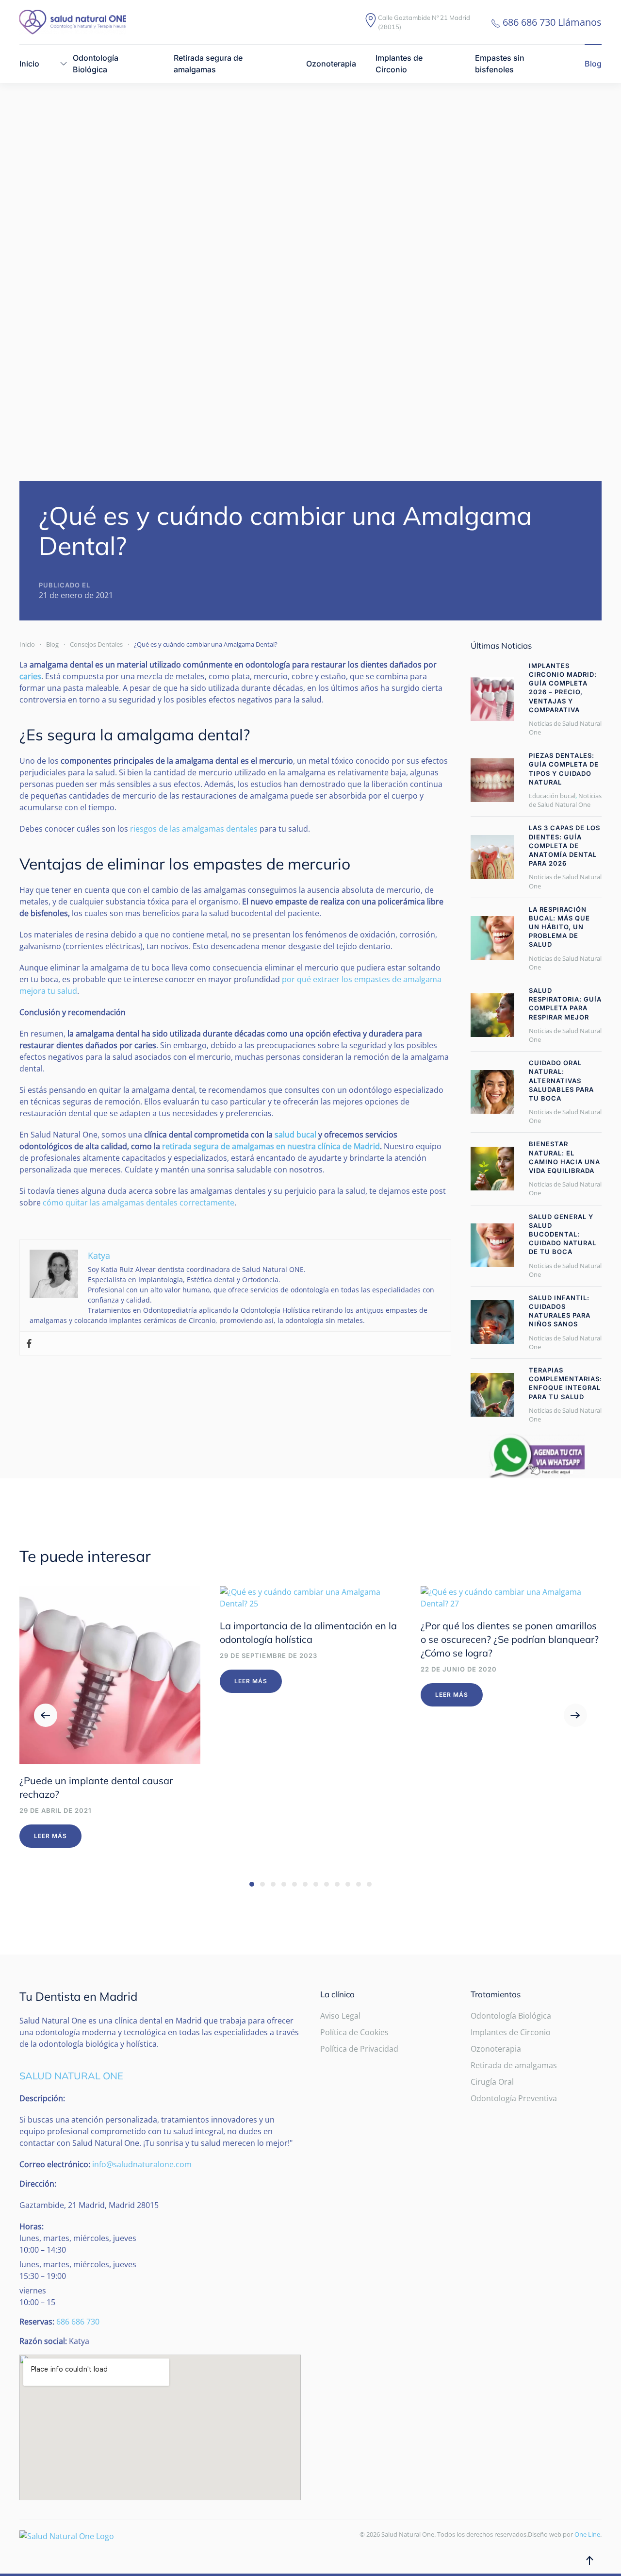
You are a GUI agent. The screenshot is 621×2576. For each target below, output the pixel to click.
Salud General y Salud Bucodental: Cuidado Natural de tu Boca (563, 1234)
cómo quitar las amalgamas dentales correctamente (139, 1203)
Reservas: (37, 2322)
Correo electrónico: (55, 2164)
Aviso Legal (340, 2016)
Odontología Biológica (511, 2016)
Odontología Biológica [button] (96, 64)
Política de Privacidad (359, 2049)
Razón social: (43, 2341)
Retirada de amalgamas (514, 2065)
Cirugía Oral (492, 2082)
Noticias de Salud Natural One (565, 800)
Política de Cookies (354, 2032)
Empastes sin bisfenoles (500, 64)
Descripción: (42, 2098)
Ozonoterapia (331, 64)
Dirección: (38, 2184)
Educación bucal (552, 796)
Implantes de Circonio (399, 64)
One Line (587, 2534)
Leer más (50, 1836)
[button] (46, 1715)
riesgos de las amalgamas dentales (194, 829)
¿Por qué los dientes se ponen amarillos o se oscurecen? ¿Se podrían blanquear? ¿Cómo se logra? (510, 1639)
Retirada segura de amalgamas (208, 64)
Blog (593, 64)
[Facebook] (29, 1344)
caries (30, 676)
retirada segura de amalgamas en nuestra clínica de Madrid (271, 1146)
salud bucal (295, 1135)
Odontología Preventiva (514, 2098)
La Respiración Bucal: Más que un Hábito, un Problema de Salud (559, 927)
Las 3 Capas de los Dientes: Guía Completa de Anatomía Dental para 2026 (564, 845)
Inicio (29, 64)
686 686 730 (78, 2322)
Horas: (32, 2226)
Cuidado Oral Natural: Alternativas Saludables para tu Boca (561, 1080)
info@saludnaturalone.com (142, 2164)
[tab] (252, 1884)
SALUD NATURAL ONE (71, 2076)
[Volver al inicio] (73, 22)
